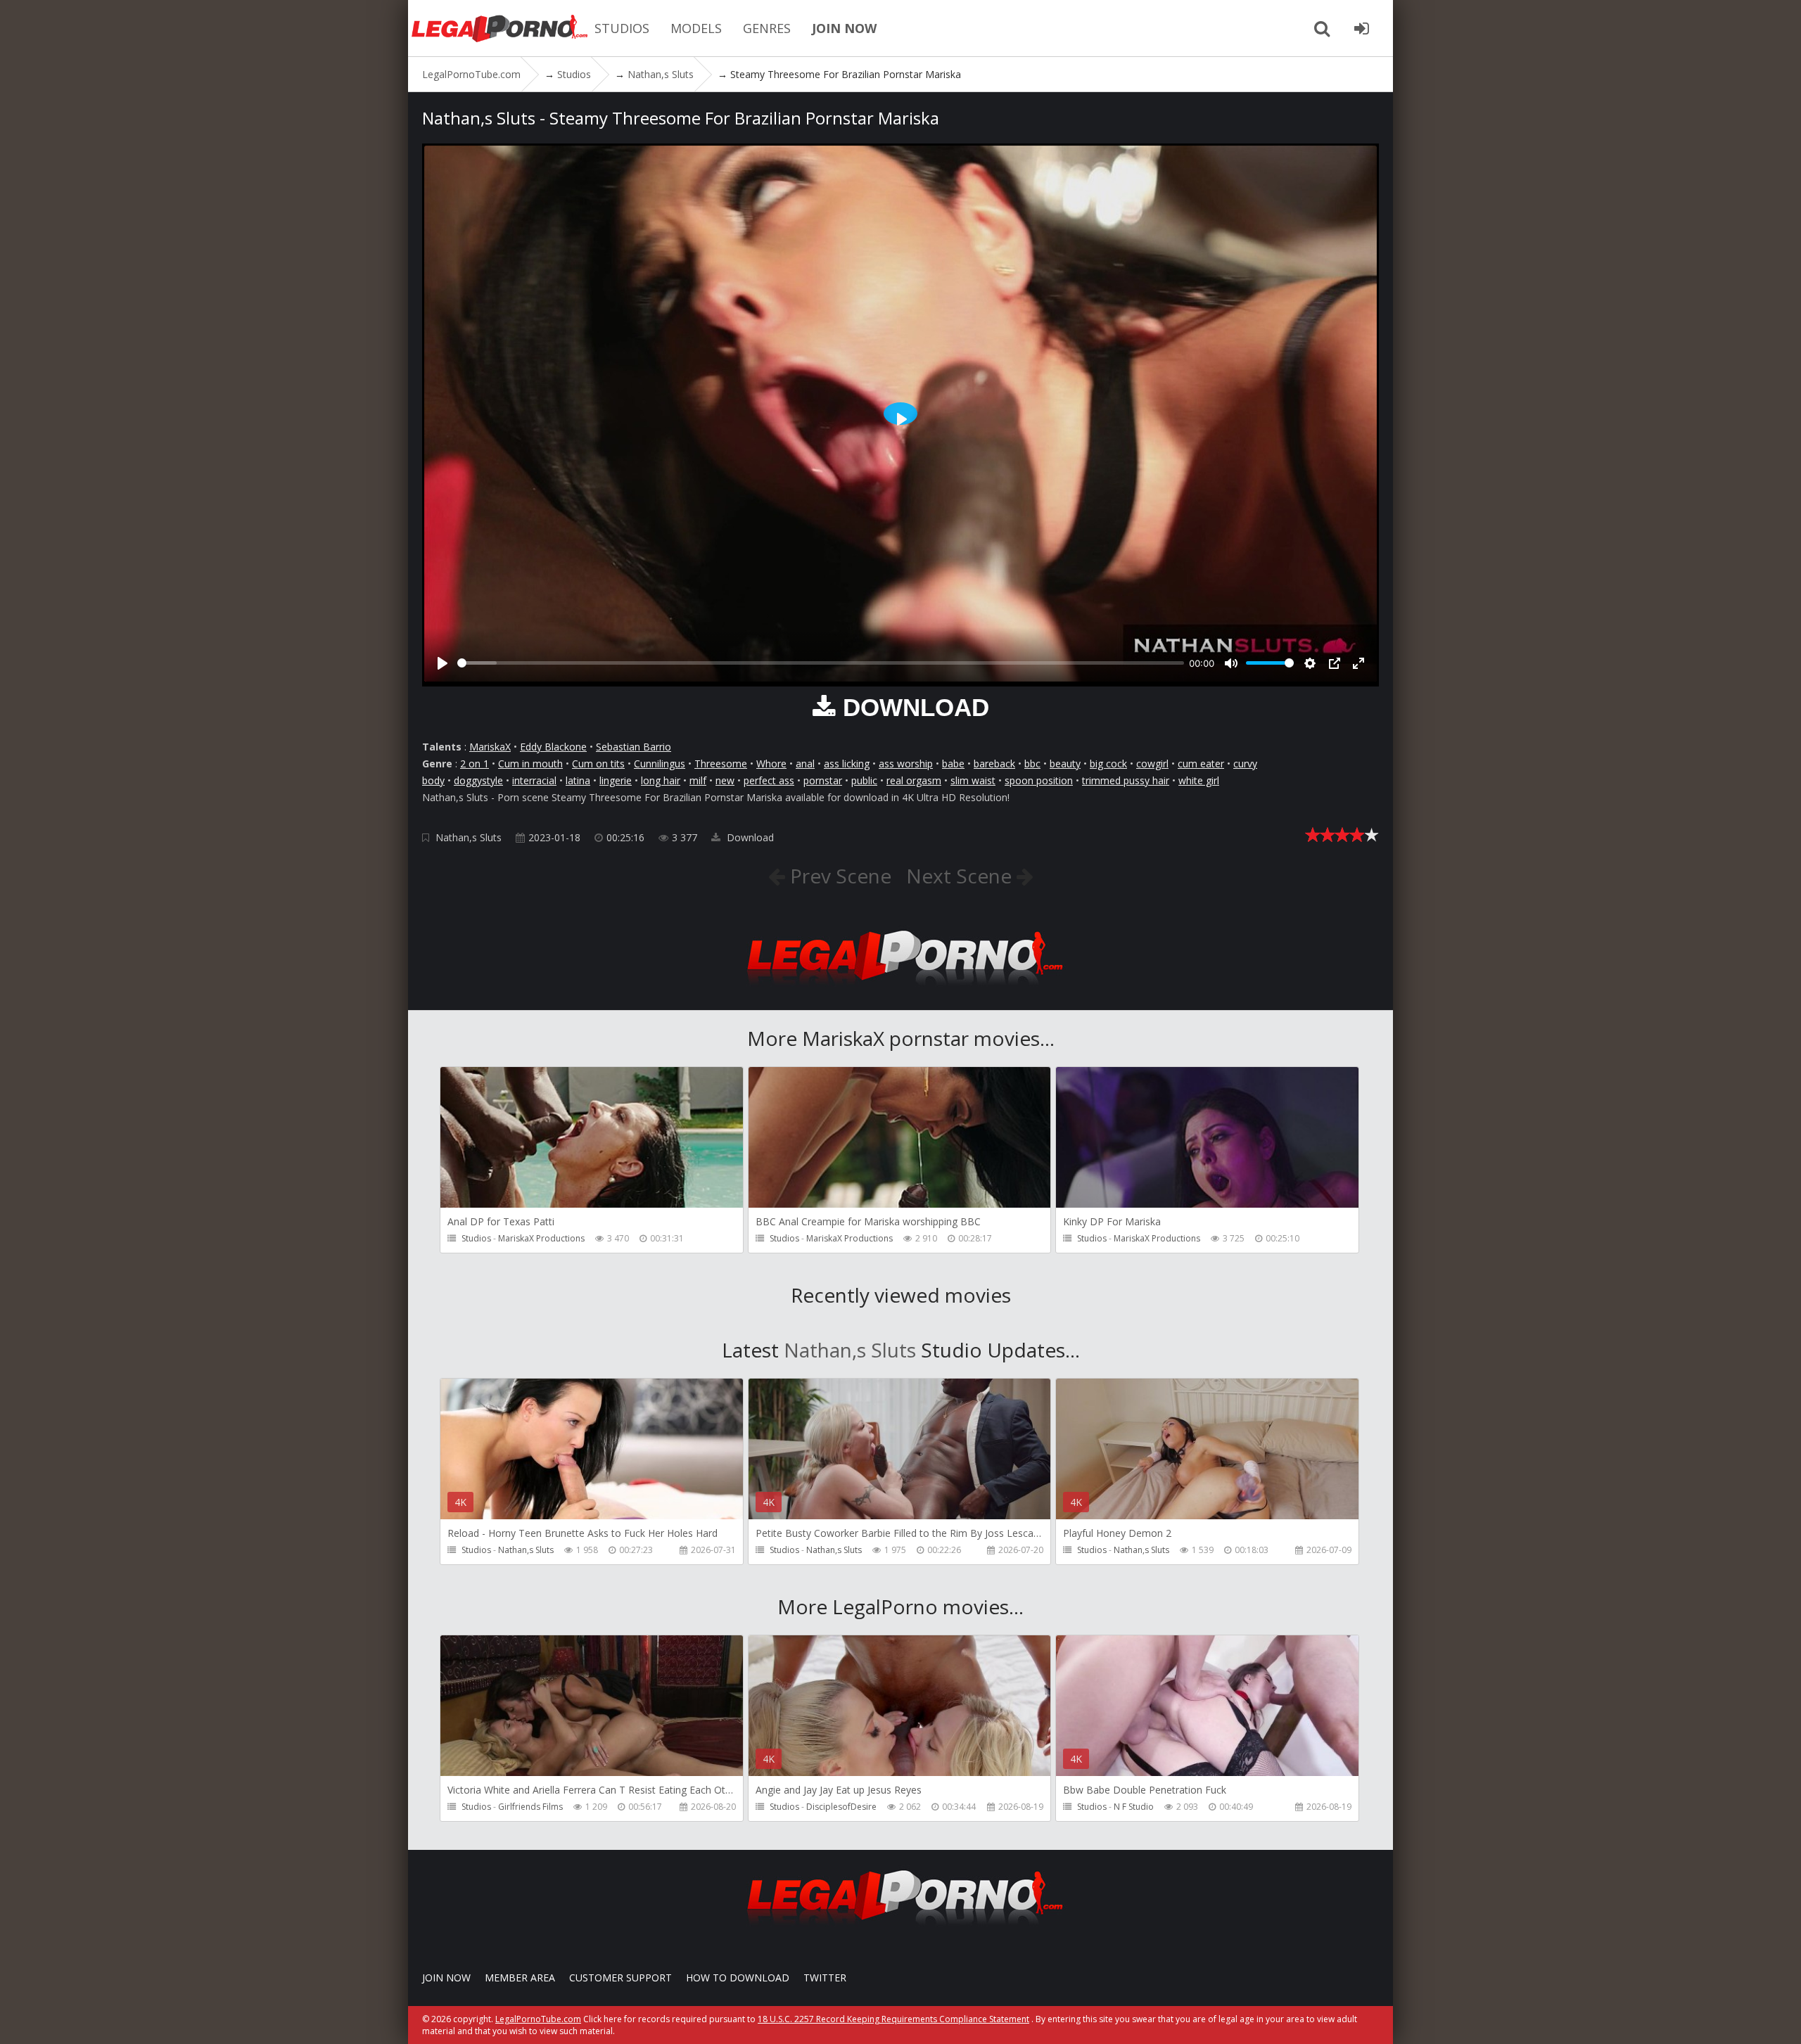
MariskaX (490, 747)
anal (805, 764)
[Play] (443, 663)
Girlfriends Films (530, 1807)
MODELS (696, 28)
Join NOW (446, 1978)
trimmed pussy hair (1126, 780)
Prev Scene (838, 876)
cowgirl (1152, 764)
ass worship (906, 764)
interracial (534, 780)
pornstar (823, 780)
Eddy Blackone (553, 747)
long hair (661, 780)
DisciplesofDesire (841, 1807)
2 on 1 (475, 764)
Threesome (721, 764)
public (864, 780)
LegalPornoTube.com (499, 28)
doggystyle (478, 780)
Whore (771, 764)
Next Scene (961, 876)
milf (698, 780)
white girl (1199, 780)
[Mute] (1231, 663)
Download (749, 837)
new (725, 780)
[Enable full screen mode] (1358, 663)
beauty (1065, 764)
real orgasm (914, 780)
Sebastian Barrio (634, 747)
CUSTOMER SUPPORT (621, 1978)
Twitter (825, 1978)
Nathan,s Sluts (469, 837)
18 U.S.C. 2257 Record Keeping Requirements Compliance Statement (893, 2019)
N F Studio (1134, 1807)
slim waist (973, 780)
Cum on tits (598, 764)
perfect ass (769, 780)
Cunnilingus (660, 764)
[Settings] (1310, 663)
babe (953, 764)
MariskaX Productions (541, 1238)
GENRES (767, 28)
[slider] (821, 663)
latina (578, 780)
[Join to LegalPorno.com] (900, 989)
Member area (520, 1978)
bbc (1032, 764)
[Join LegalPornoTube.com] (1361, 28)
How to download (738, 1978)
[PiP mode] (1335, 663)
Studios (476, 1238)
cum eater (1201, 764)
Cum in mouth (530, 764)
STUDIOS (622, 28)
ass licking (847, 764)
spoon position (1039, 780)
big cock (1108, 764)
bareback (994, 764)
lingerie (616, 780)
